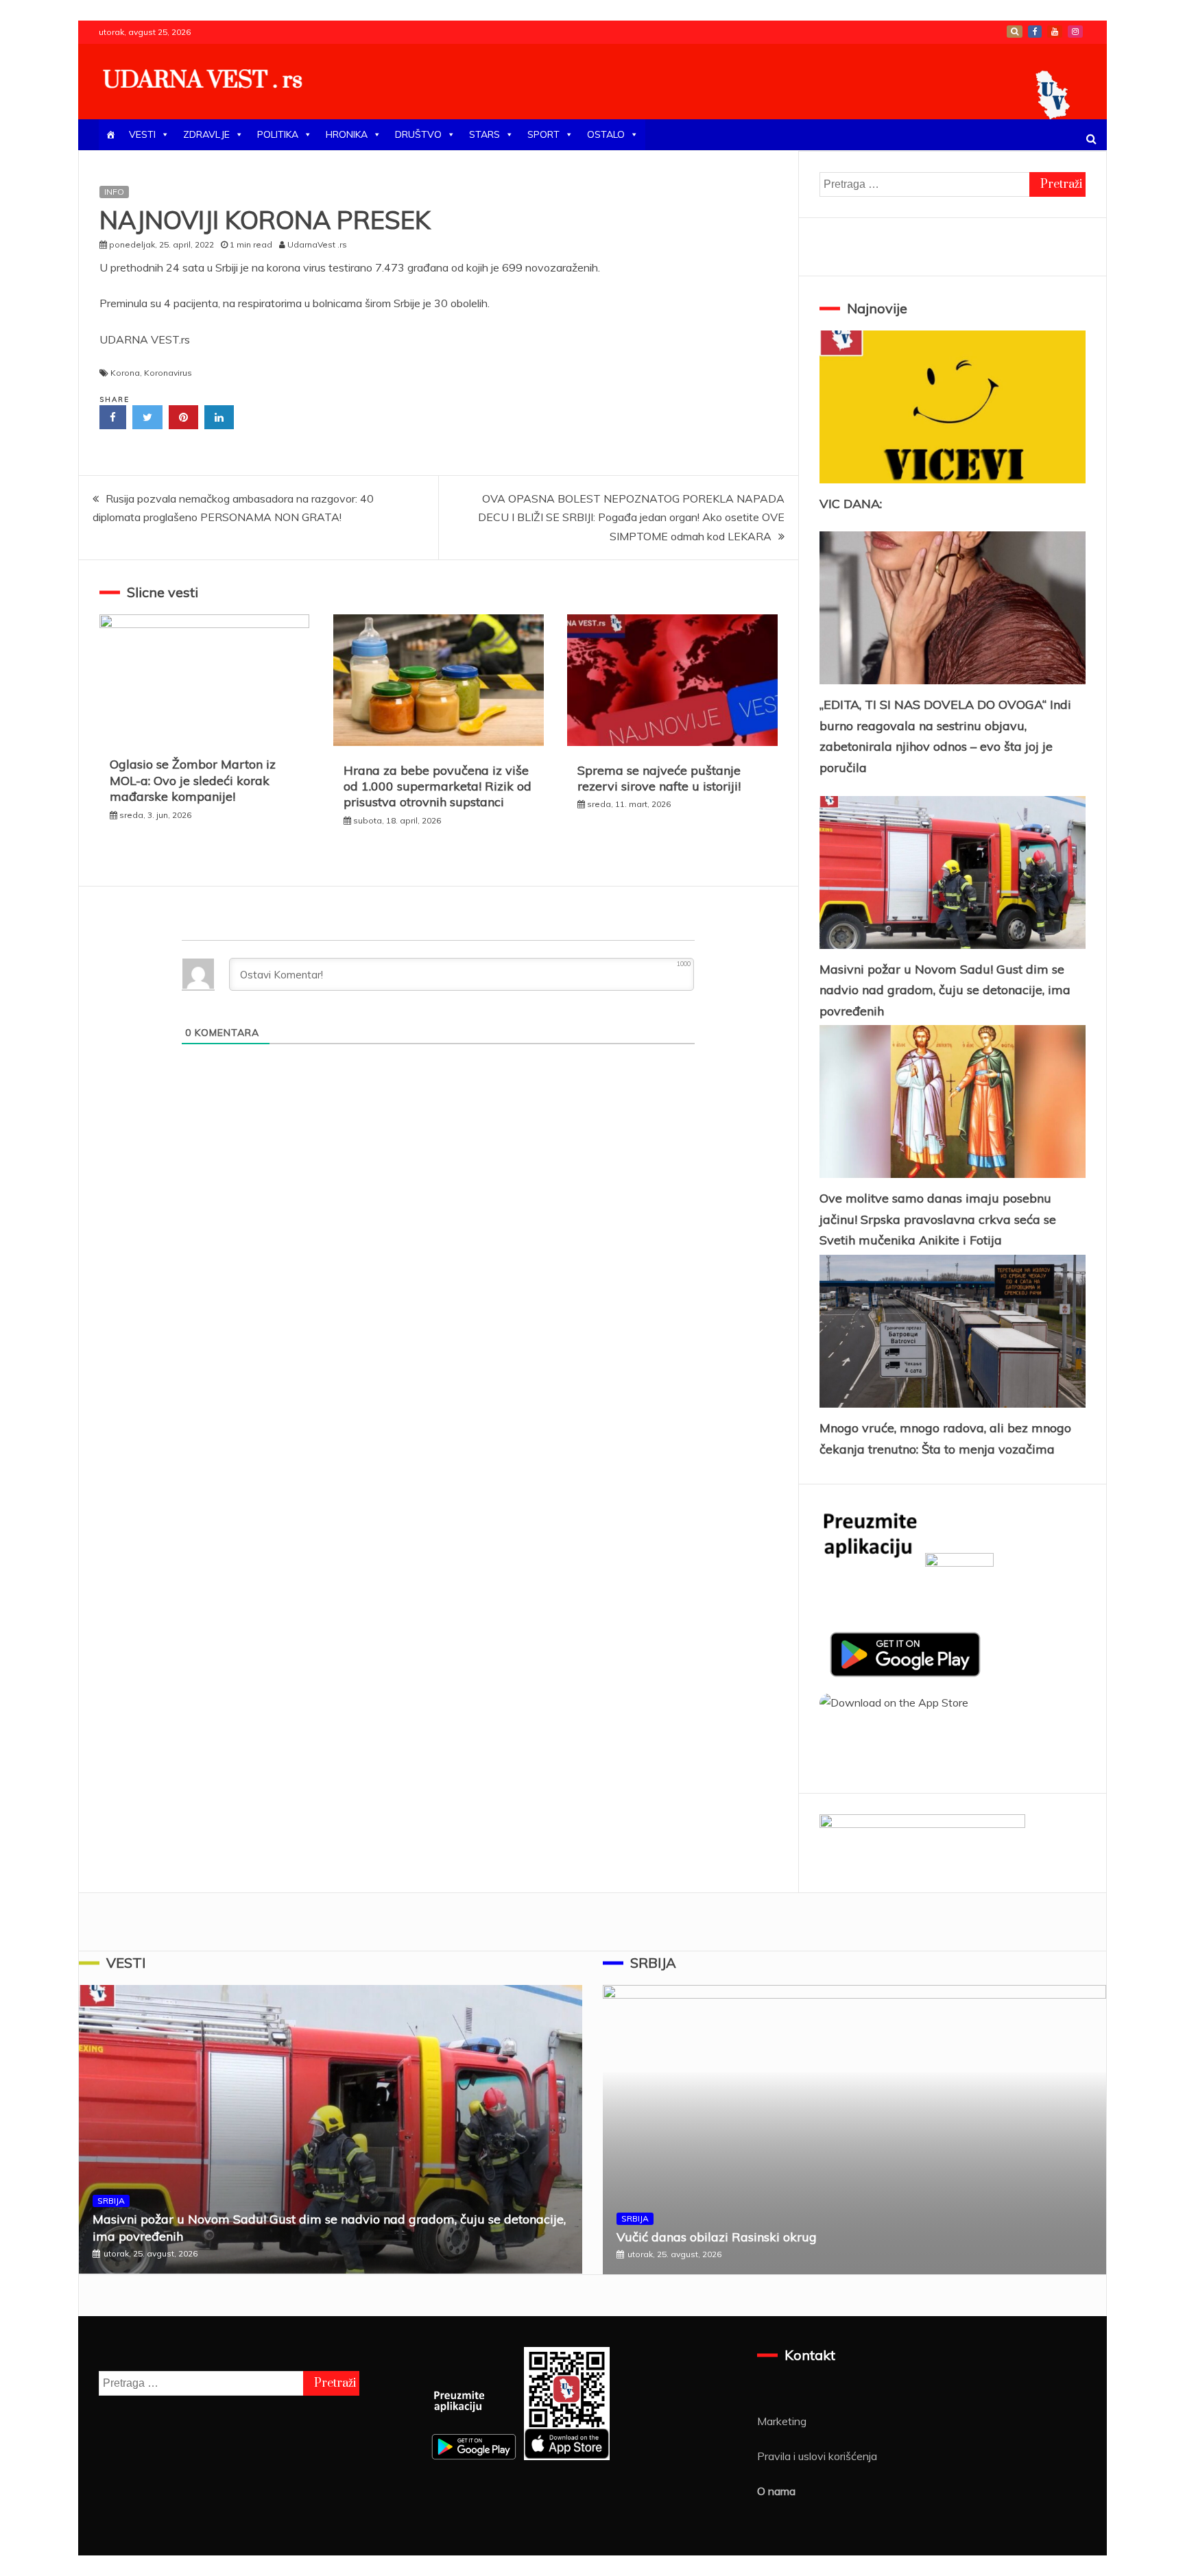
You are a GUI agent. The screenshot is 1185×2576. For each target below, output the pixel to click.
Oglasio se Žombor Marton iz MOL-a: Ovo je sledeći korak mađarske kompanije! (193, 780)
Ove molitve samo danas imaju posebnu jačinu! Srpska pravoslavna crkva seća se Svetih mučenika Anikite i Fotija (938, 1219)
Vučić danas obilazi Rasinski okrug (717, 2237)
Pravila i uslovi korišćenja (817, 2456)
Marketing (782, 2421)
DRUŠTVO (418, 134)
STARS (484, 134)
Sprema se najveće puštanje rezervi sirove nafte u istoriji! (659, 778)
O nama (776, 2491)
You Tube (1055, 32)
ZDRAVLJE (206, 134)
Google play (1015, 32)
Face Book (1035, 32)
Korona (125, 373)
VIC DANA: (851, 504)
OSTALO (606, 134)
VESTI (142, 134)
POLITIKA (278, 134)
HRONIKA (347, 134)
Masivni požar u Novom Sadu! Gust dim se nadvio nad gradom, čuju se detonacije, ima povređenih (945, 990)
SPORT (543, 134)
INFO (114, 192)
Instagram (1075, 32)
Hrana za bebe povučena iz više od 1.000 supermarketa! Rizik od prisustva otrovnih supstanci (438, 786)
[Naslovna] (110, 135)
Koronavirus (168, 373)
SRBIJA (111, 2201)
